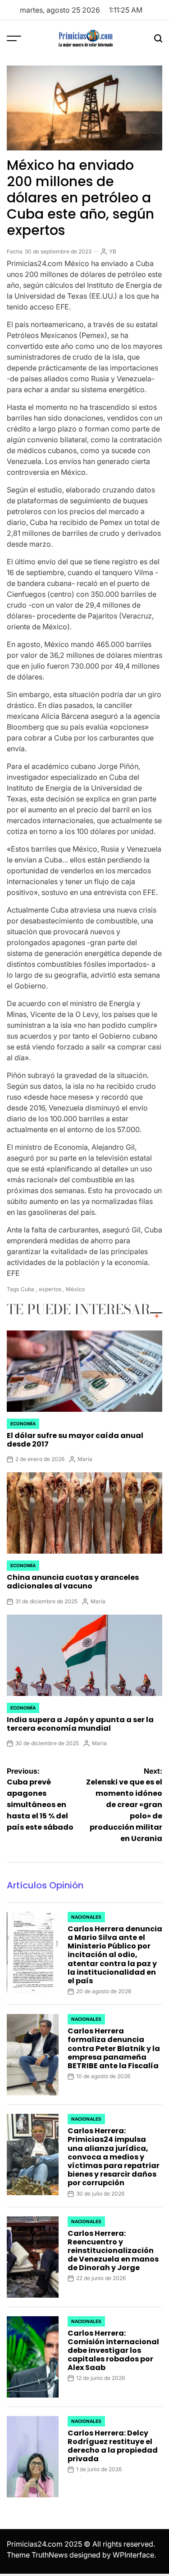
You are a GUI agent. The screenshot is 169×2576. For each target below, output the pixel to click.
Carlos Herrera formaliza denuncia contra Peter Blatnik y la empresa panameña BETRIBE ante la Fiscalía (114, 2048)
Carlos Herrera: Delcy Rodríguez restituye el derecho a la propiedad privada (113, 2446)
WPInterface (133, 2555)
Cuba (27, 1289)
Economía (23, 1424)
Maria (85, 1459)
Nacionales (86, 1917)
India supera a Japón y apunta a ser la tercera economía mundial (80, 1724)
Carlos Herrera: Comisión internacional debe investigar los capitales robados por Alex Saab (113, 2351)
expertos (50, 1289)
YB (113, 251)
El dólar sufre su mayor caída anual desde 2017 (75, 1440)
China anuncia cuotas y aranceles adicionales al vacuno (73, 1582)
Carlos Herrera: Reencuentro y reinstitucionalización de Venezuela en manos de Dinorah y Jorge (113, 2251)
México (75, 1289)
